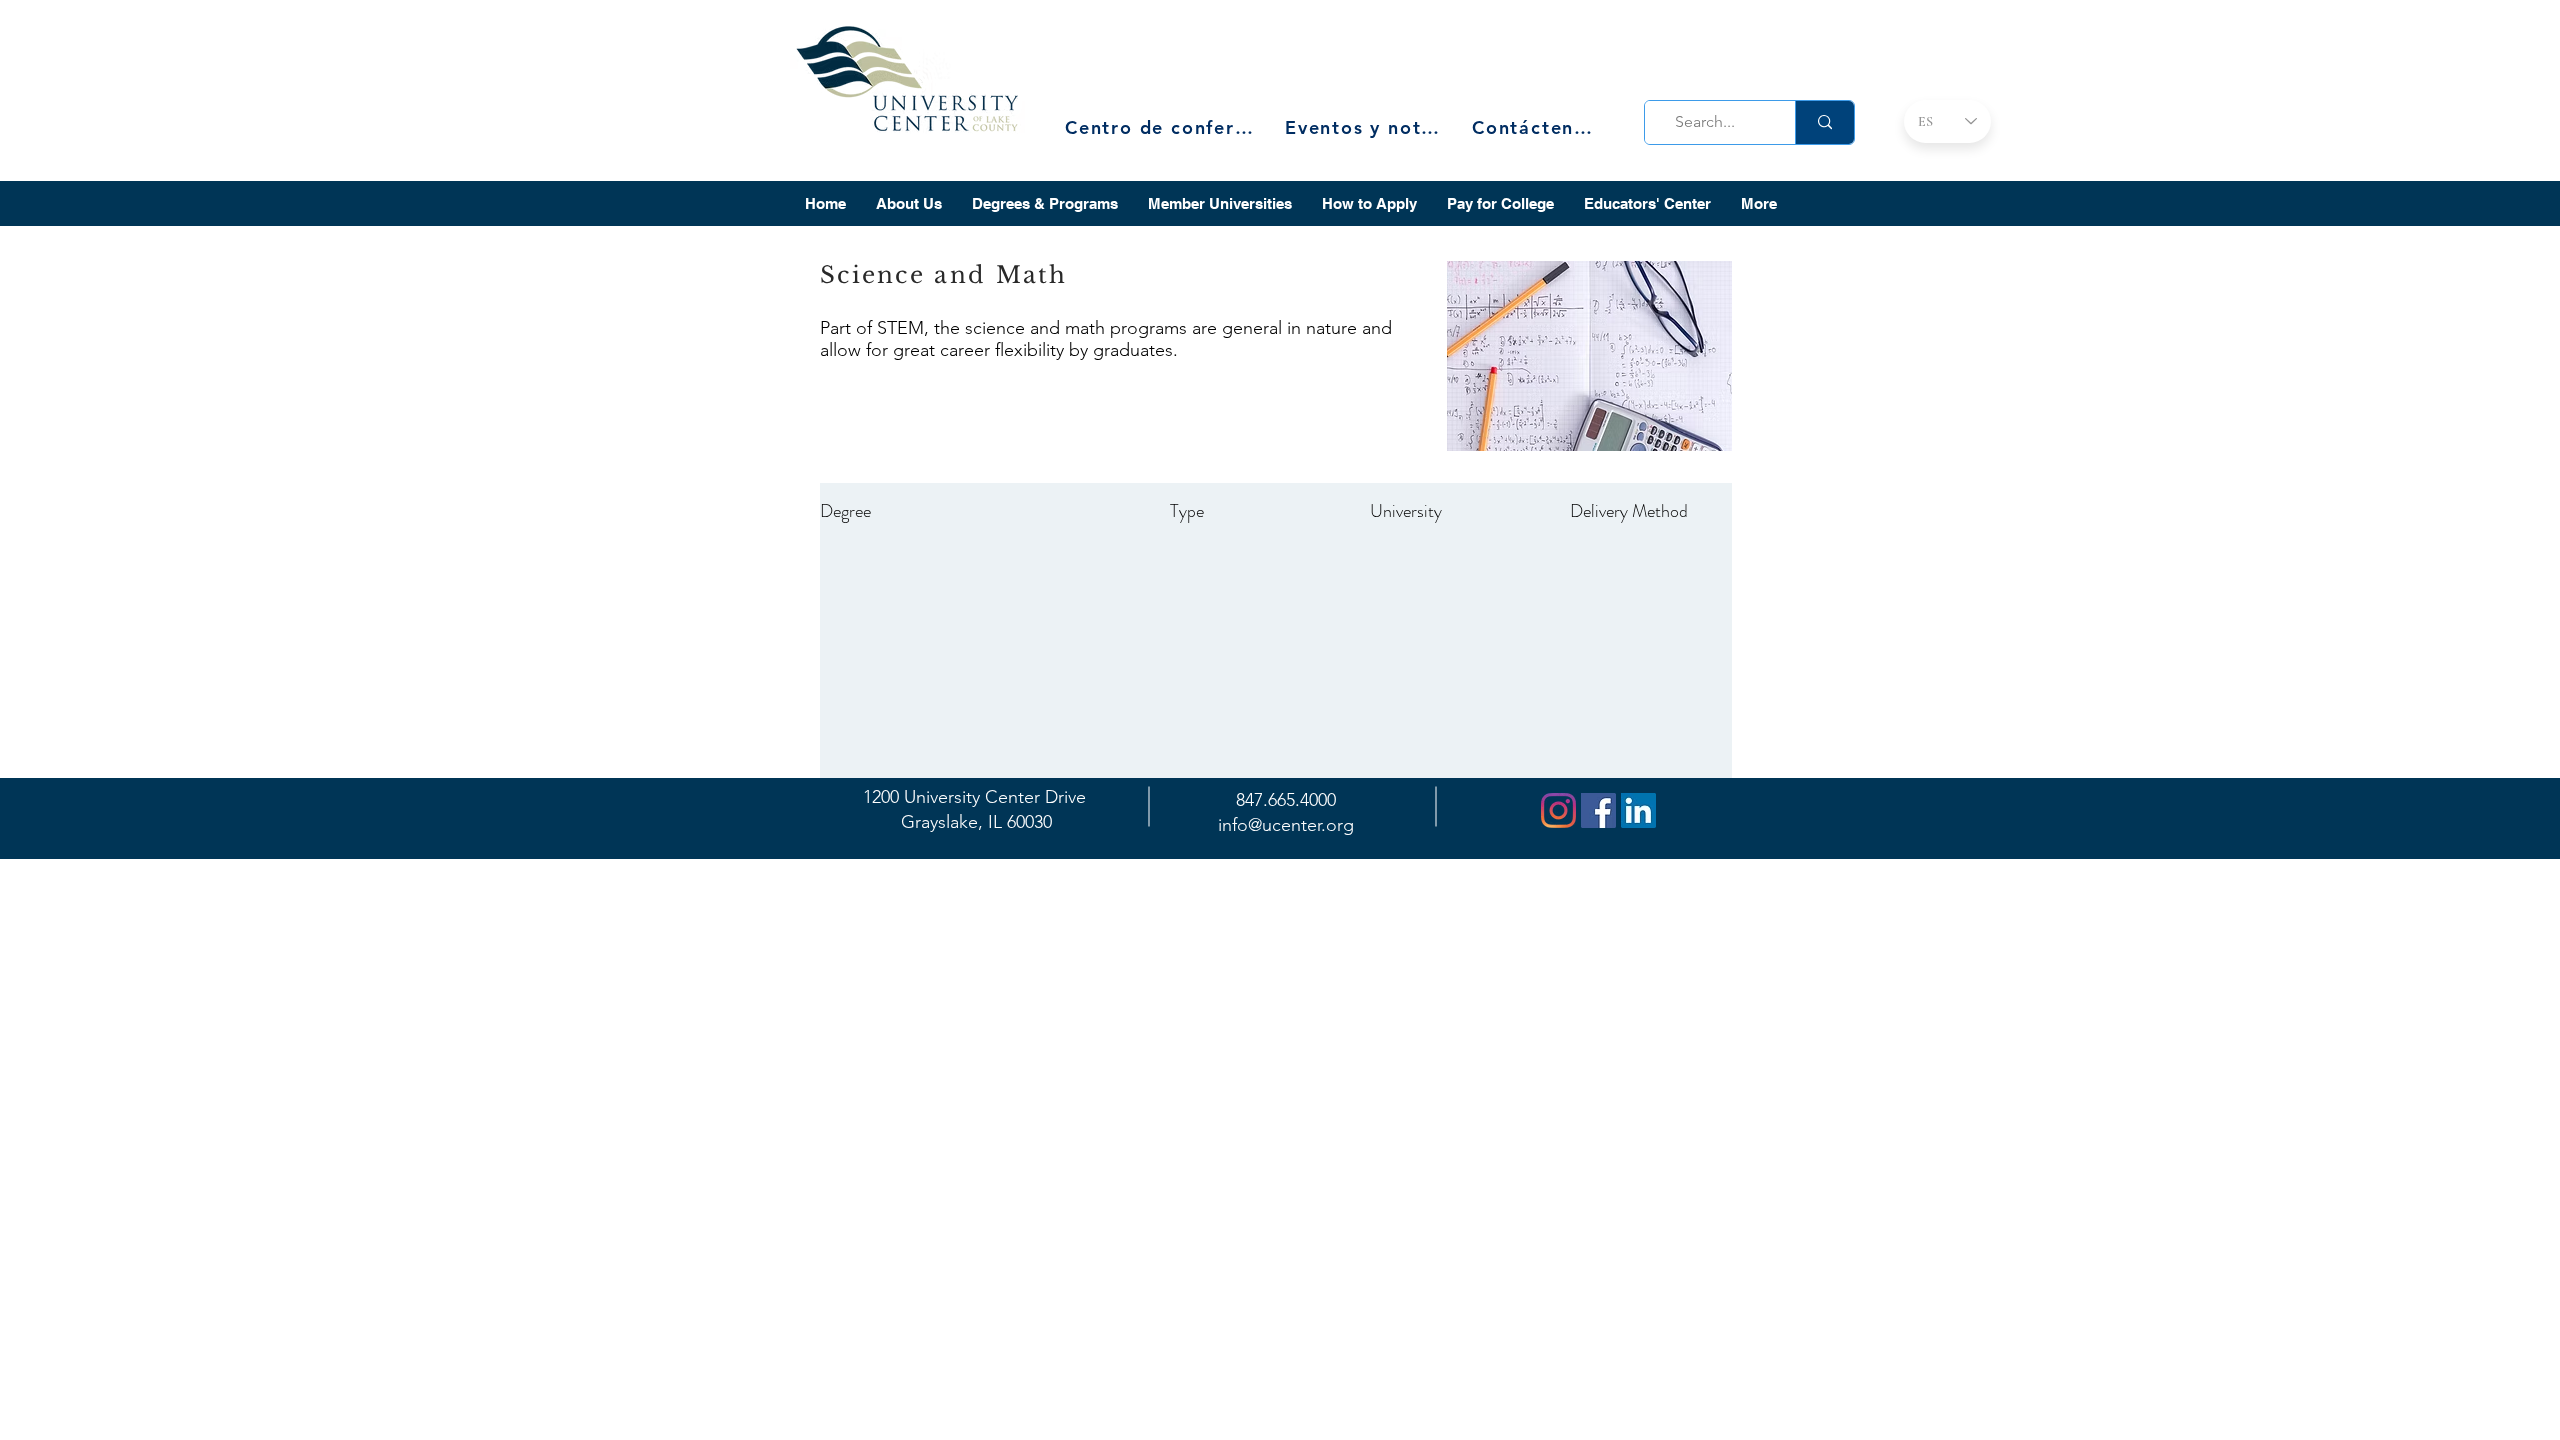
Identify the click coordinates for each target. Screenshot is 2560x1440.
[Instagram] (1558, 810)
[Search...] (1824, 122)
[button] (909, 203)
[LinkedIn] (1638, 810)
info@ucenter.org (1286, 825)
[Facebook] (1598, 810)
